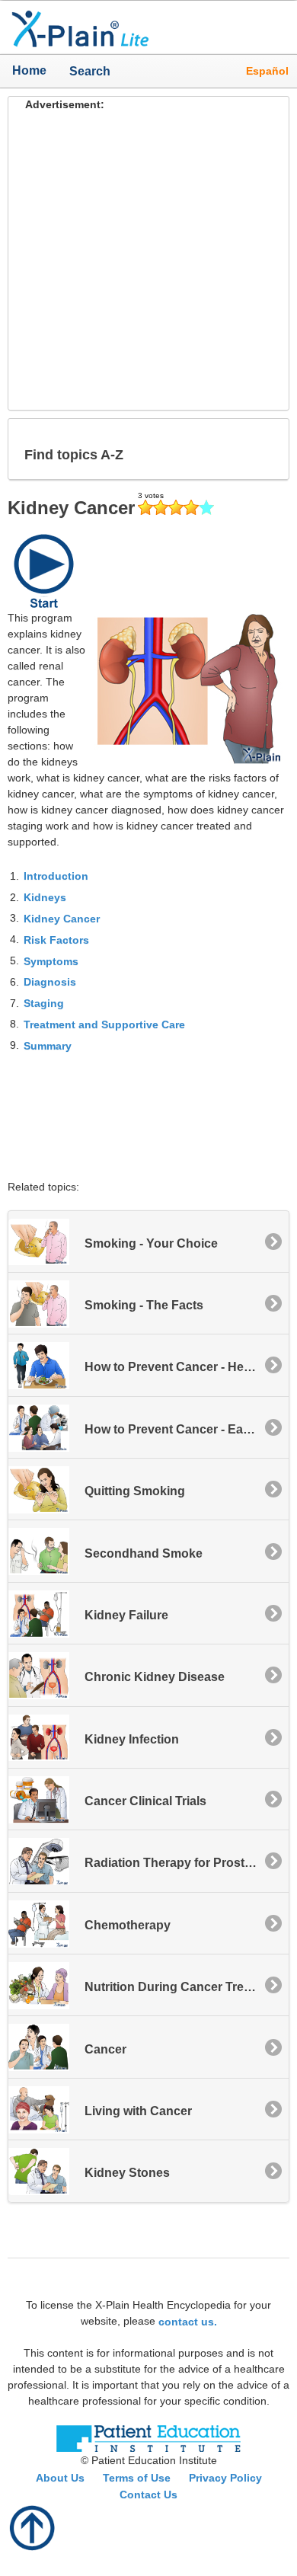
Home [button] (29, 70)
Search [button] (84, 71)
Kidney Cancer (62, 919)
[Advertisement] (148, 261)
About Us (60, 2478)
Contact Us (148, 2495)
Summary (48, 1046)
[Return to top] (33, 2526)
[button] (265, 449)
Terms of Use (137, 2478)
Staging (44, 1003)
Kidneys (45, 897)
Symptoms (51, 960)
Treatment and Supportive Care (104, 1024)
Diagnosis (50, 982)
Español (267, 71)
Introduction (56, 876)
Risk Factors (56, 940)
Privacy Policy (225, 2478)
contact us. (188, 2321)
